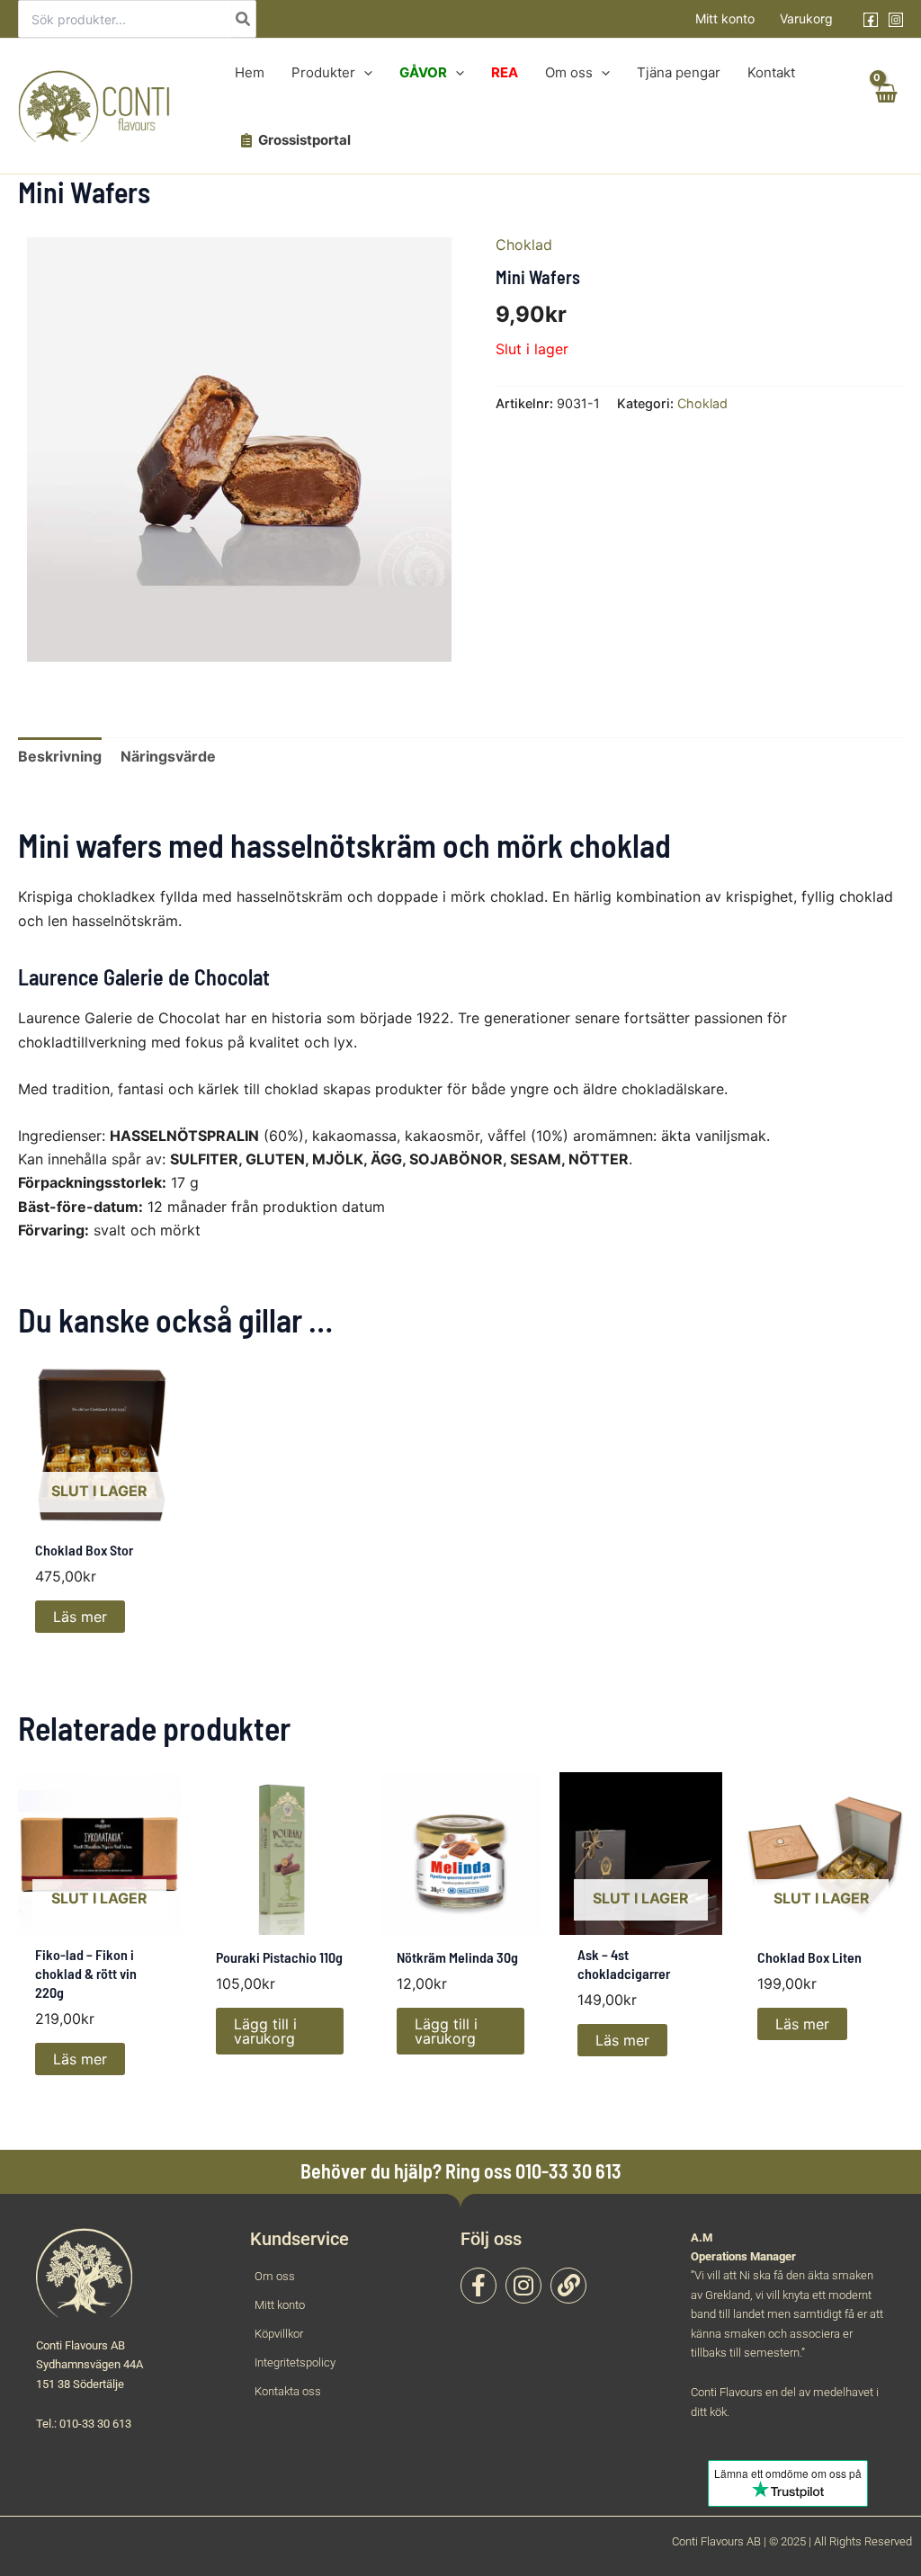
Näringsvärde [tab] (168, 756)
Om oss (275, 2276)
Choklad (524, 245)
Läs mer (80, 1617)
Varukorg (806, 18)
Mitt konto (725, 18)
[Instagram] (896, 20)
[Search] (244, 19)
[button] (364, 72)
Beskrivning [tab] (60, 756)
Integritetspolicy (295, 2362)
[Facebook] (871, 20)
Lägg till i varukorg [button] (265, 2031)
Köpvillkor (279, 2334)
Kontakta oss (288, 2391)
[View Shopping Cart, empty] (885, 107)
